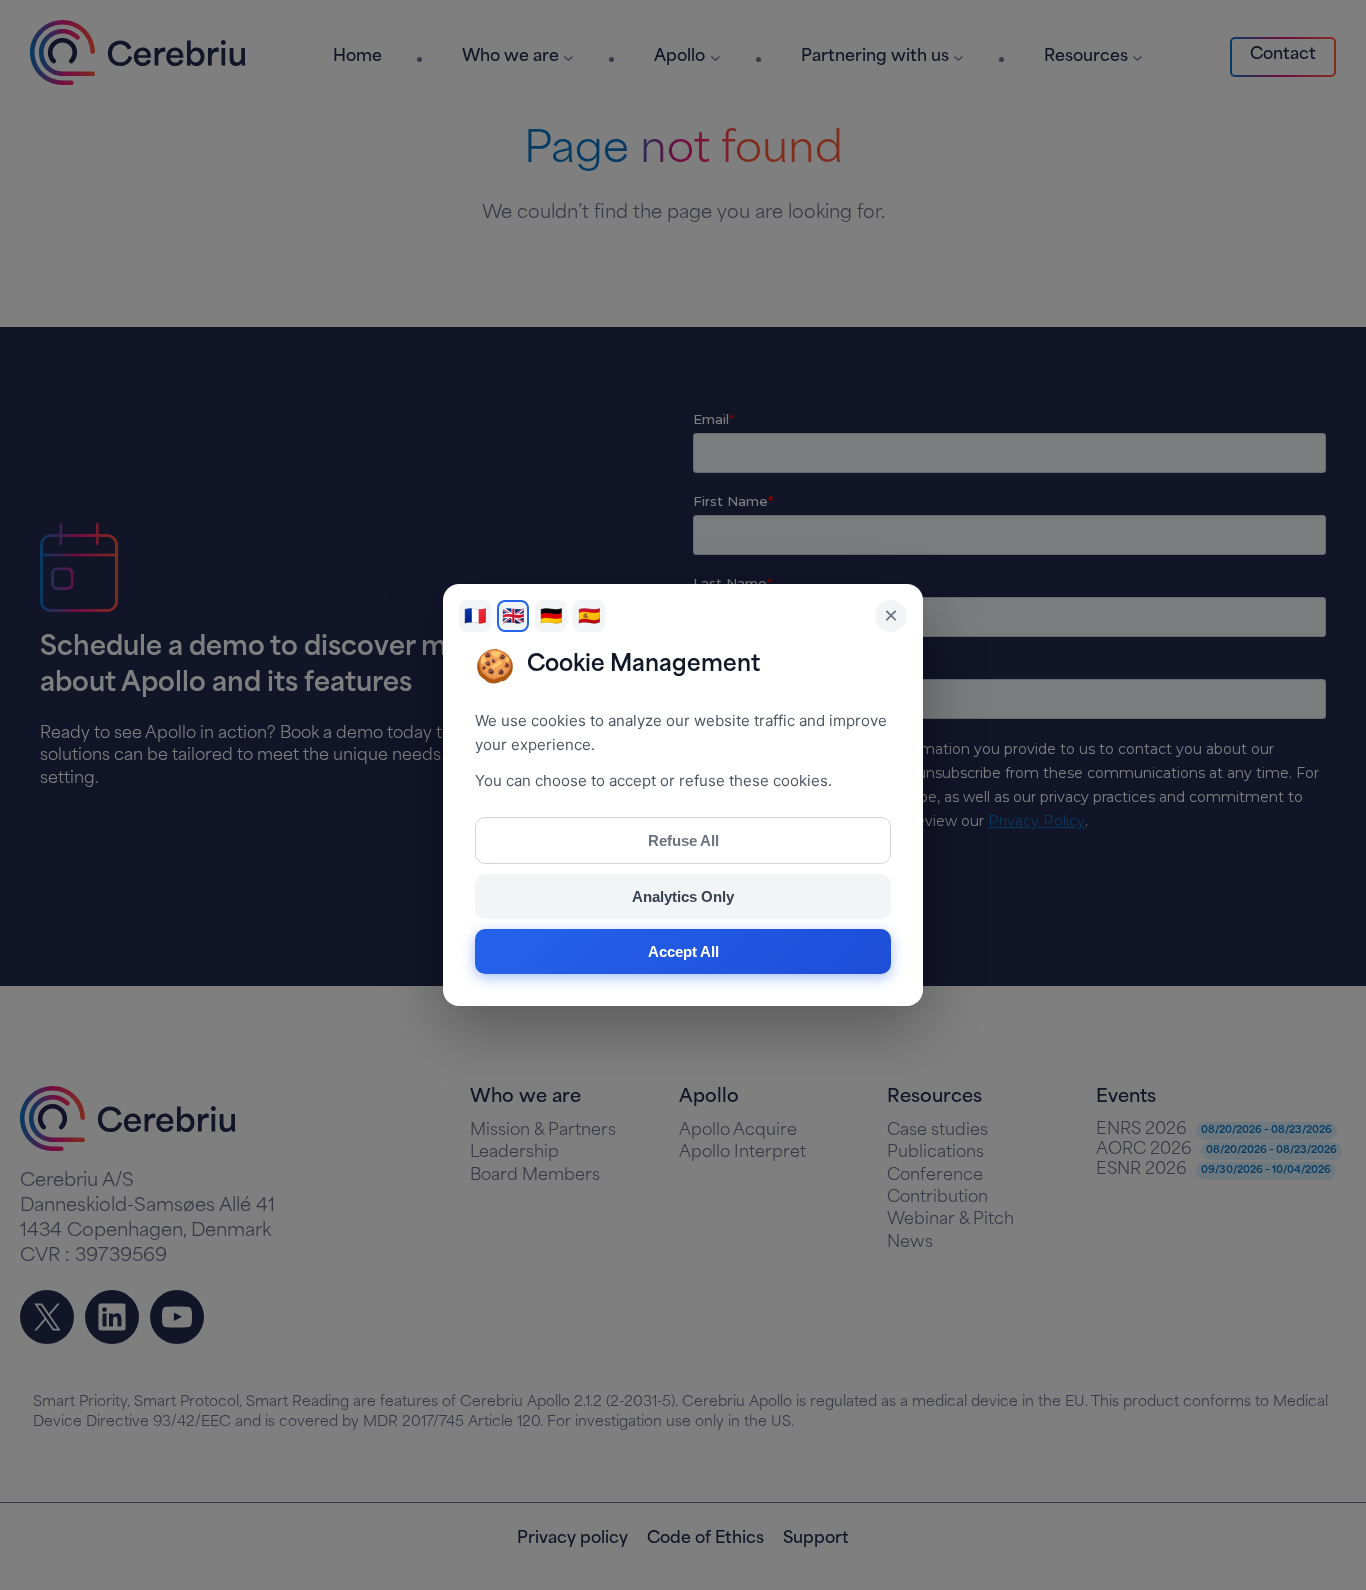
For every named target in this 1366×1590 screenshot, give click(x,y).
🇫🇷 (475, 616)
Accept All (683, 951)
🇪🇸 (589, 616)
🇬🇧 (513, 616)
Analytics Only (683, 896)
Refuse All (683, 840)
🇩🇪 (551, 616)
